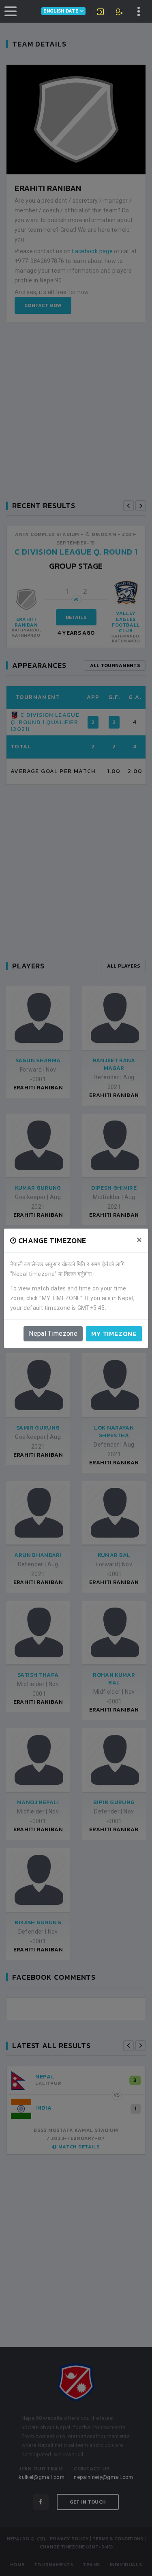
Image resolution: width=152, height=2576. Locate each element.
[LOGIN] (101, 13)
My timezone (114, 1334)
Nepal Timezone (53, 1334)
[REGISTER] (120, 13)
